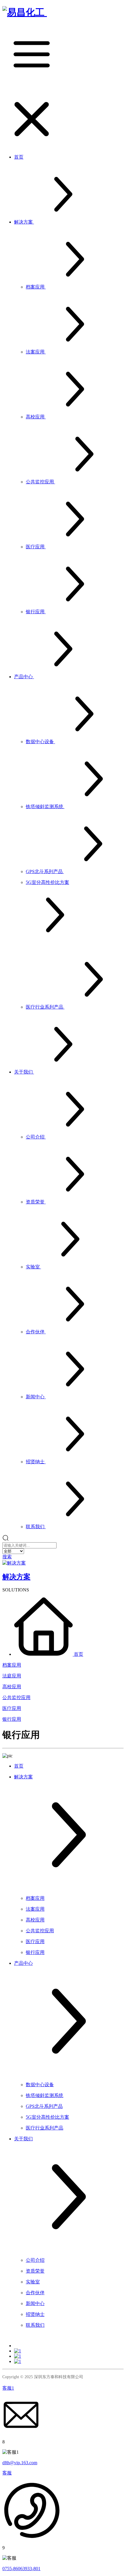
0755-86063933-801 (21, 2569)
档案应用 (12, 1665)
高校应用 (12, 1687)
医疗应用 (12, 1708)
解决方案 (16, 1577)
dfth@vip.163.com (20, 2463)
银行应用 (12, 1719)
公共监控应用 (16, 1697)
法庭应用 (12, 1676)
